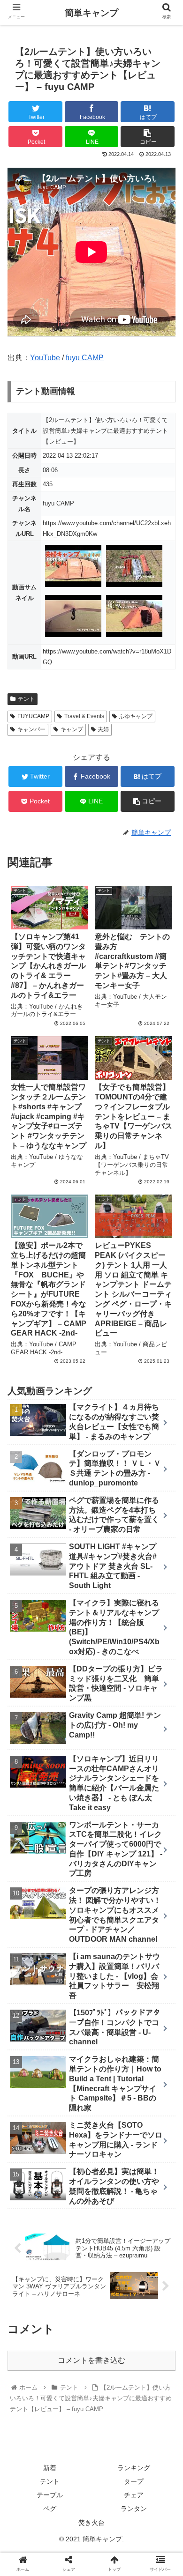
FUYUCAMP (33, 716)
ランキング (134, 2468)
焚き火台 (91, 2523)
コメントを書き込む (91, 2360)
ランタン (134, 2509)
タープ (134, 2481)
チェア (134, 2495)
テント (26, 699)
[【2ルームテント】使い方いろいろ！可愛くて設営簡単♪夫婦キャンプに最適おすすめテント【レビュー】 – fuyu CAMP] (112, 1925)
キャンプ (72, 729)
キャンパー (31, 729)
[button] (164, 1466)
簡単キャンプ (91, 13)
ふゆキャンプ (136, 716)
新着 (50, 2468)
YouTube (45, 358)
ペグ (50, 2509)
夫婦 (103, 729)
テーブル (50, 2495)
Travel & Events (84, 716)
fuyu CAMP (85, 358)
